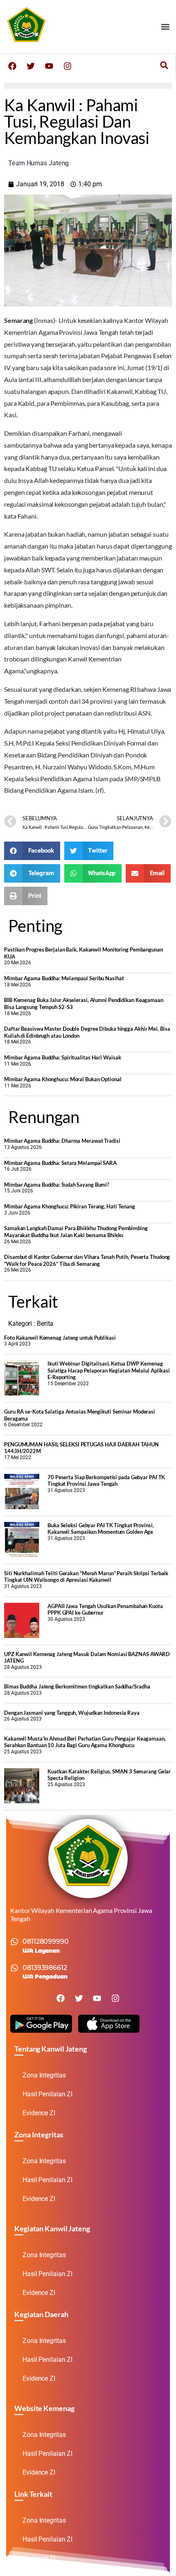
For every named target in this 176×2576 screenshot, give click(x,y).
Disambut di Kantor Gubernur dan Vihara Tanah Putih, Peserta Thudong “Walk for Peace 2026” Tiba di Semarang (87, 1260)
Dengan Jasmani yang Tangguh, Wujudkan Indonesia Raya (72, 1713)
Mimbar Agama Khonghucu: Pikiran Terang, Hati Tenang (70, 1206)
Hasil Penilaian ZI (47, 2094)
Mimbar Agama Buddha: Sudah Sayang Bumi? (56, 1185)
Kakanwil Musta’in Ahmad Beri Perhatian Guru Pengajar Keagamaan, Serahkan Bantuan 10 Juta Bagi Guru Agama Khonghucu (85, 1742)
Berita (45, 1323)
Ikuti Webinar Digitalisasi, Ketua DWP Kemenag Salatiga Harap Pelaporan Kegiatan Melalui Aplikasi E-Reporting (109, 1370)
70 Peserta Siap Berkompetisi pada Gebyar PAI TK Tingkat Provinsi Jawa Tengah (106, 1481)
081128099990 (46, 1941)
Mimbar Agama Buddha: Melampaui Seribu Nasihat (64, 978)
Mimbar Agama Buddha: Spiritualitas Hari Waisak (62, 1057)
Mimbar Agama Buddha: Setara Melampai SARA (60, 1163)
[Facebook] (12, 66)
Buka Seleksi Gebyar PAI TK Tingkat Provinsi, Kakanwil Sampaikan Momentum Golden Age (101, 1529)
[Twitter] (31, 66)
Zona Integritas (44, 2075)
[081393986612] (14, 1968)
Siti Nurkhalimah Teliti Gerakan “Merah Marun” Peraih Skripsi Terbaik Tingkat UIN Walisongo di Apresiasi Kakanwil (86, 1577)
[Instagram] (68, 66)
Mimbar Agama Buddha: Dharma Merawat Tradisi (62, 1141)
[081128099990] (14, 1942)
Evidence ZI (39, 2113)
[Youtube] (49, 66)
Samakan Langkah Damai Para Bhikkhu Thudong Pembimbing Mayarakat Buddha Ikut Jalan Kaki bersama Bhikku (76, 1232)
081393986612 (45, 1968)
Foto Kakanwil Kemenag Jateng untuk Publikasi (60, 1338)
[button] (165, 26)
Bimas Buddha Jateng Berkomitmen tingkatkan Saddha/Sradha (77, 1686)
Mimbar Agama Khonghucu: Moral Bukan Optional (63, 1079)
